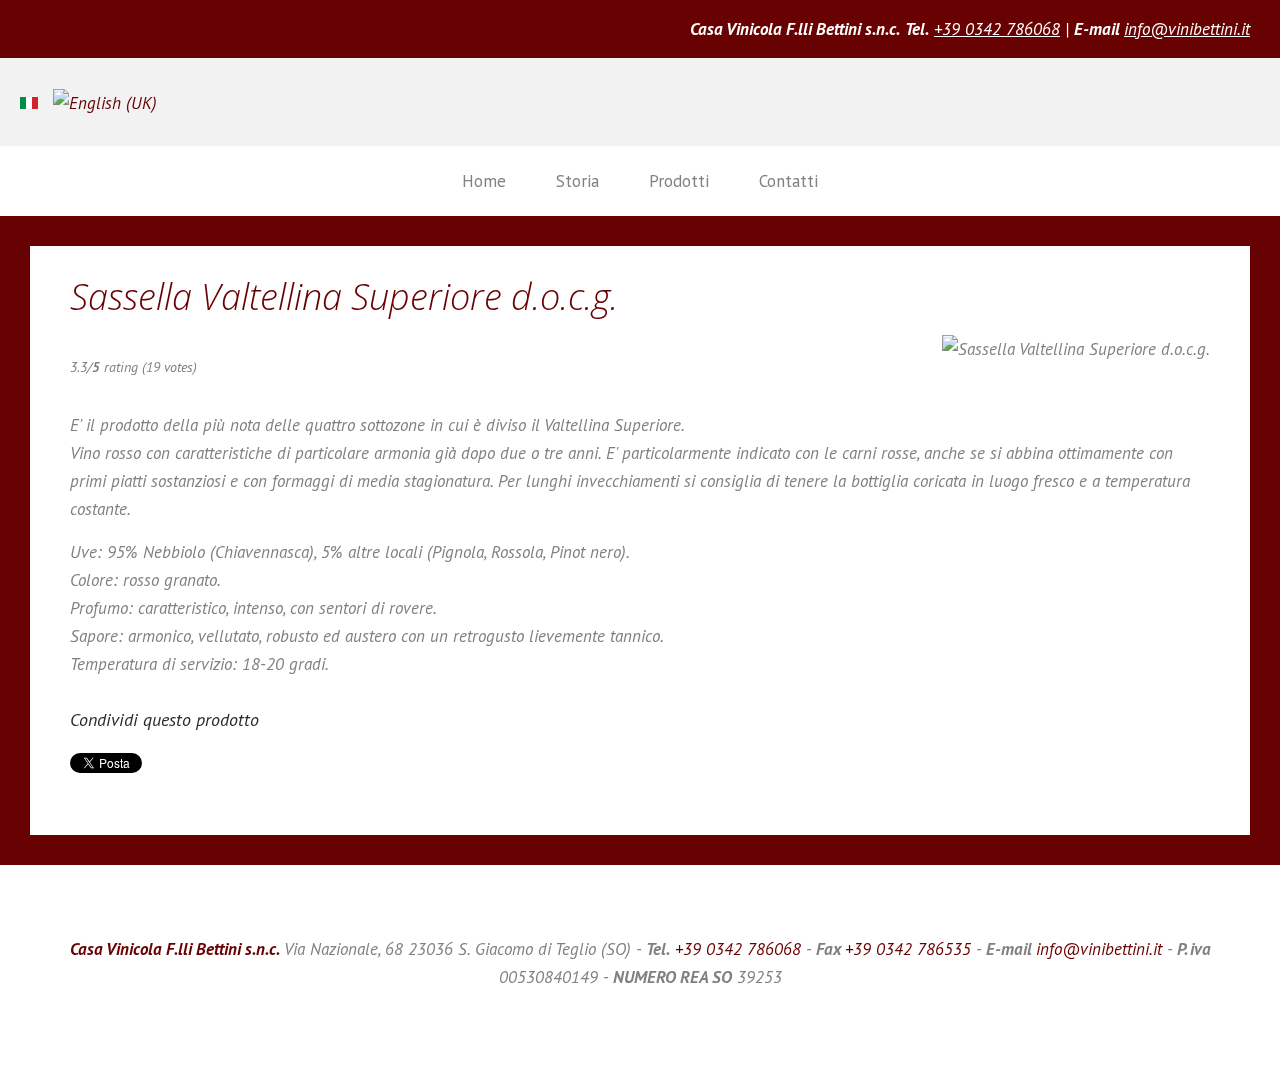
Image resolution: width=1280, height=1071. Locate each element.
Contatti (788, 181)
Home (484, 181)
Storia (577, 181)
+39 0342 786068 (997, 29)
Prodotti (679, 181)
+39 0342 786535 (908, 949)
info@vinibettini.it (1187, 29)
